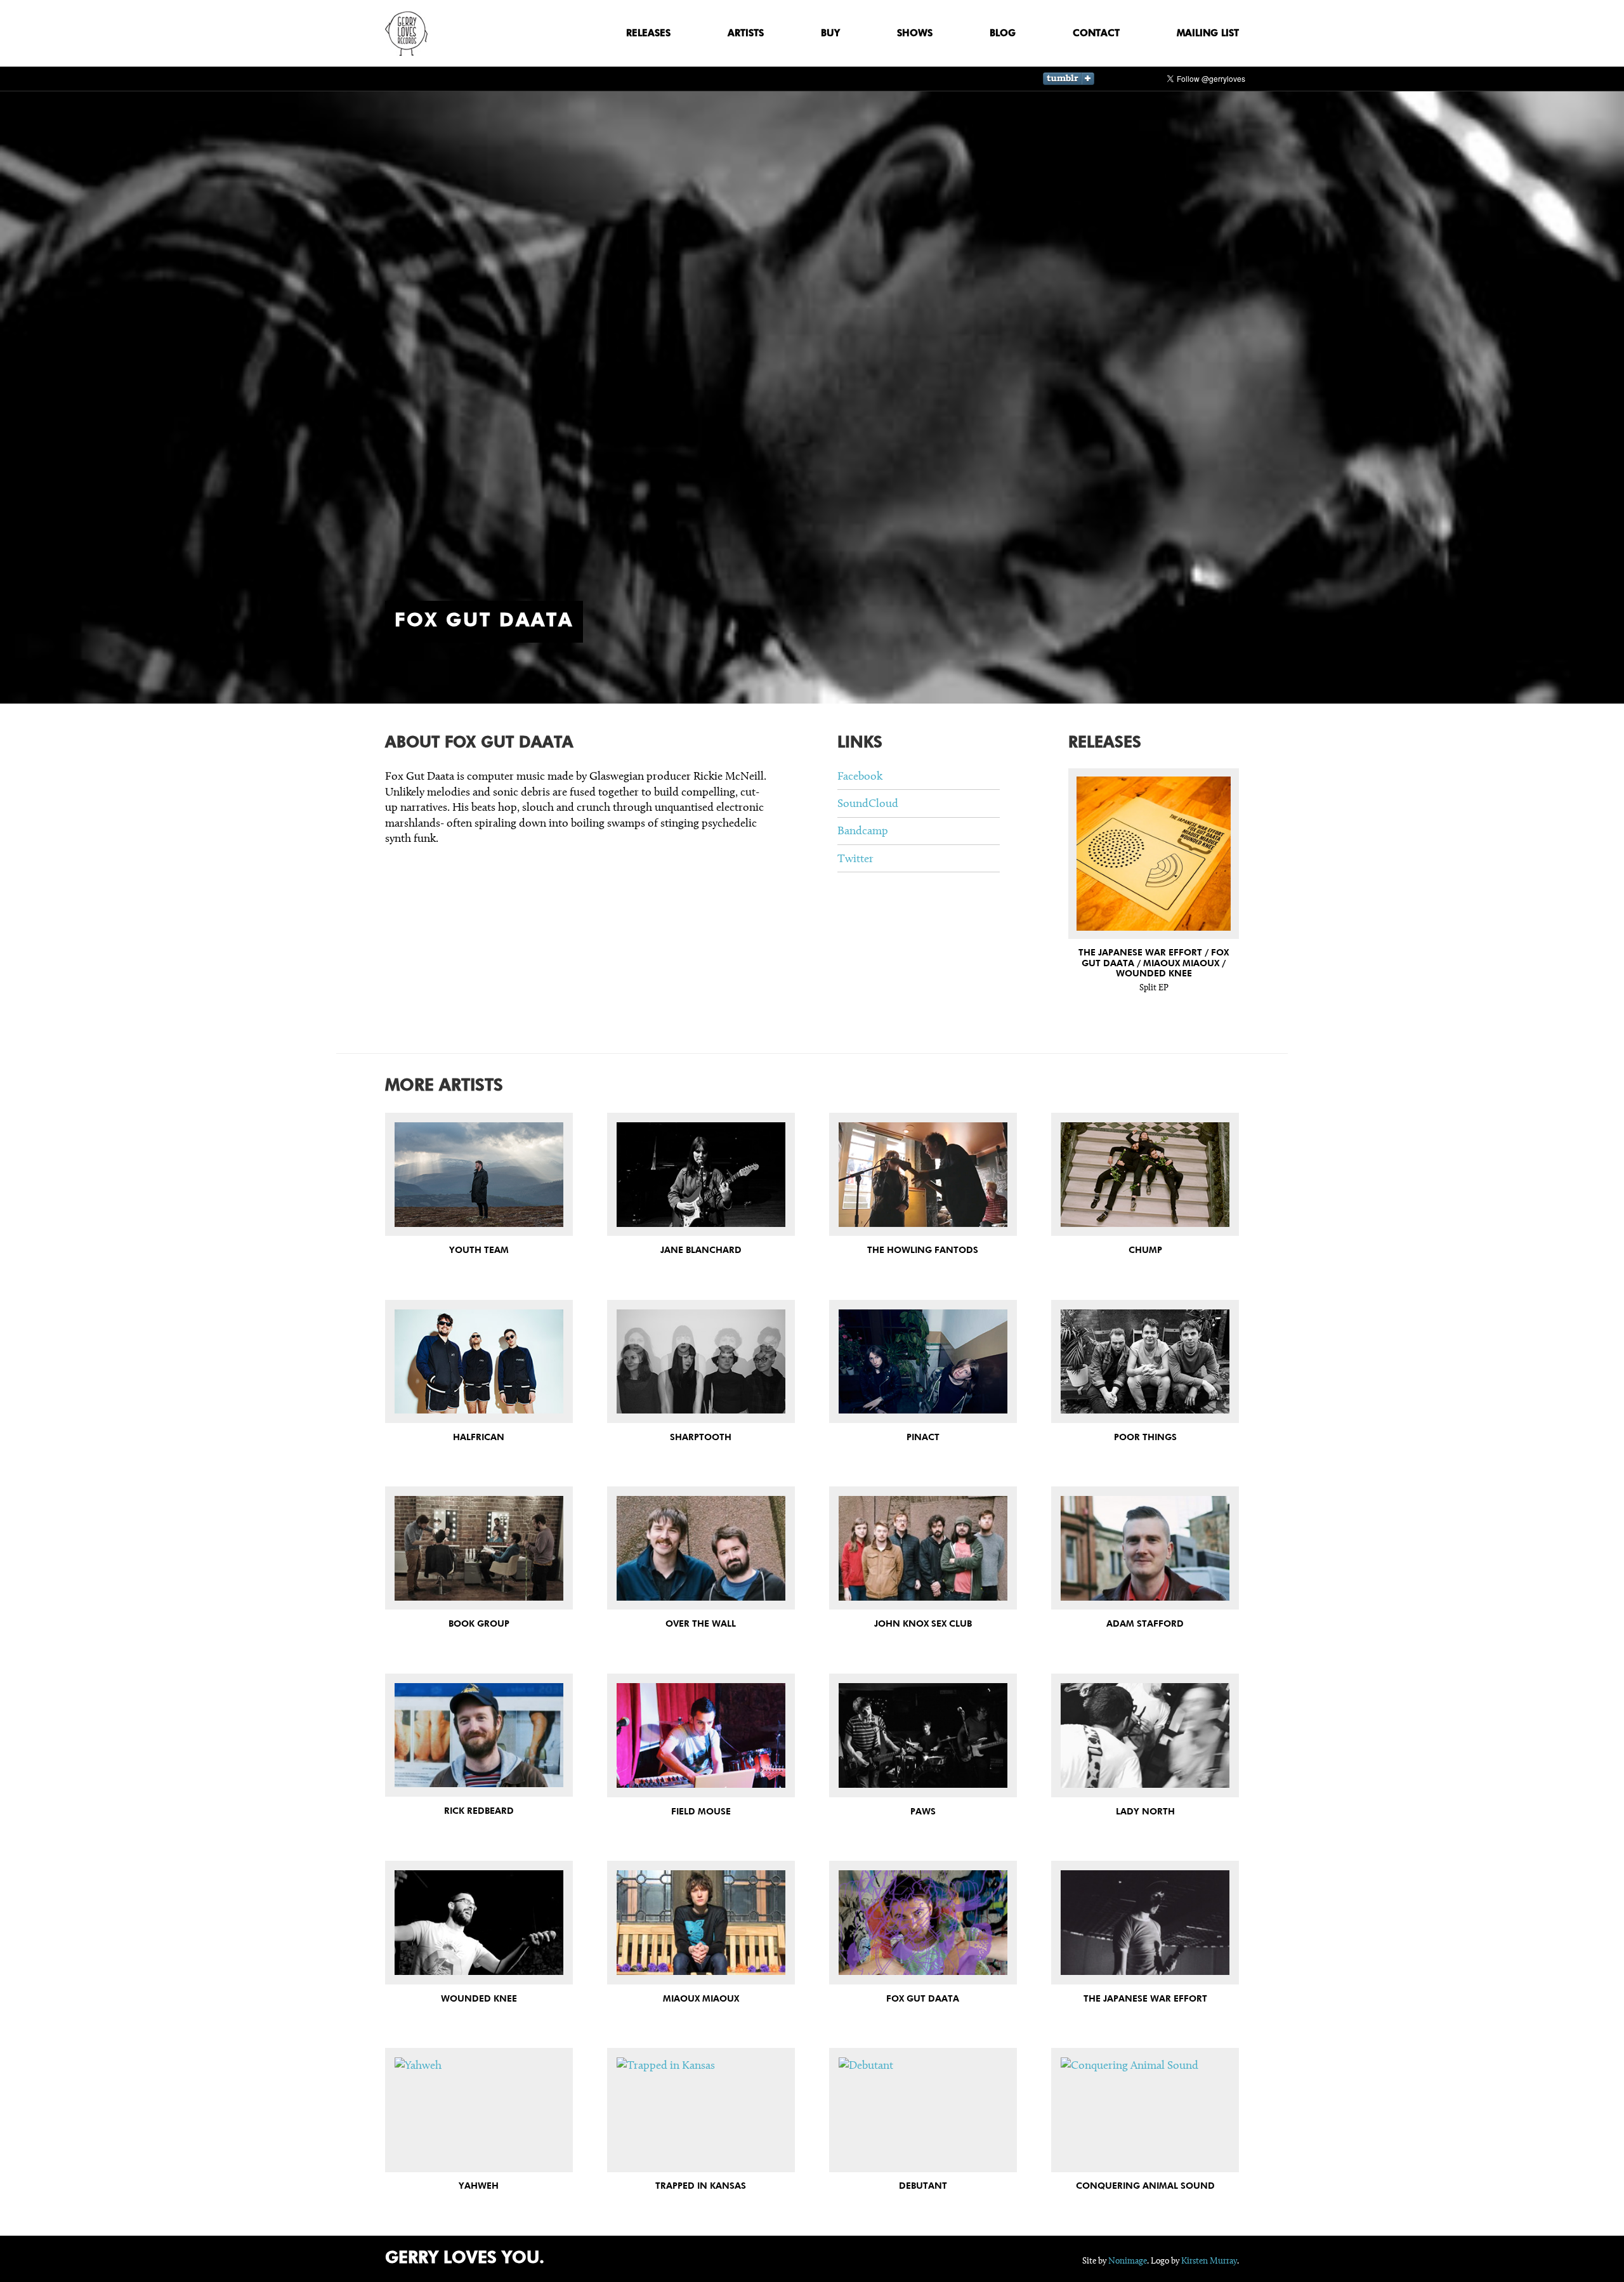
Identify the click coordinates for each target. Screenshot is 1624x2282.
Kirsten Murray (1209, 2261)
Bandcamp (863, 830)
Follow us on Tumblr (1069, 79)
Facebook (860, 776)
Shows (915, 33)
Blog (1003, 33)
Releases (648, 33)
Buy (830, 33)
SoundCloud (868, 803)
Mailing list (1208, 33)
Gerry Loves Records (406, 34)
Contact (1096, 33)
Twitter (855, 858)
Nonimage (1128, 2261)
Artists (746, 33)
